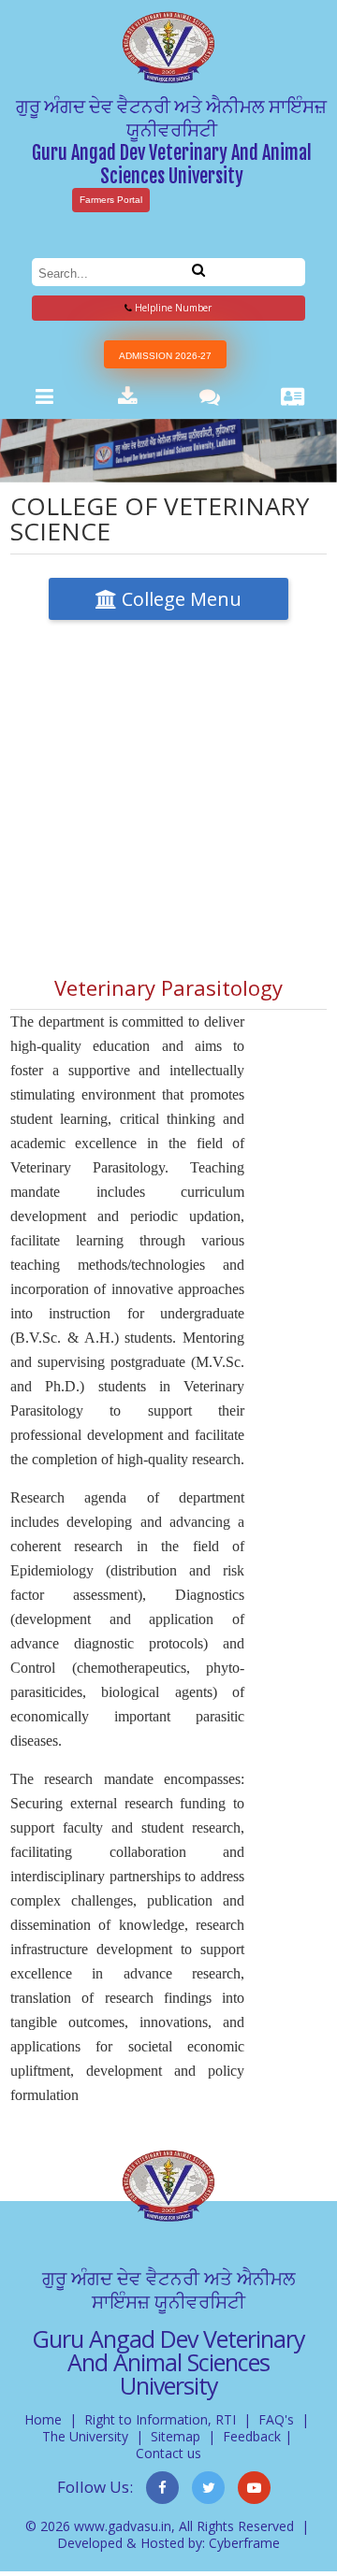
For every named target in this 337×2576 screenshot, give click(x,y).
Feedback (252, 2436)
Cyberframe (244, 2543)
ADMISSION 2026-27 (165, 356)
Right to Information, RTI (160, 2419)
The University (85, 2436)
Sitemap (176, 2436)
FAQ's (276, 2419)
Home (43, 2419)
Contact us (168, 2453)
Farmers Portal (111, 200)
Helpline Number (172, 308)
